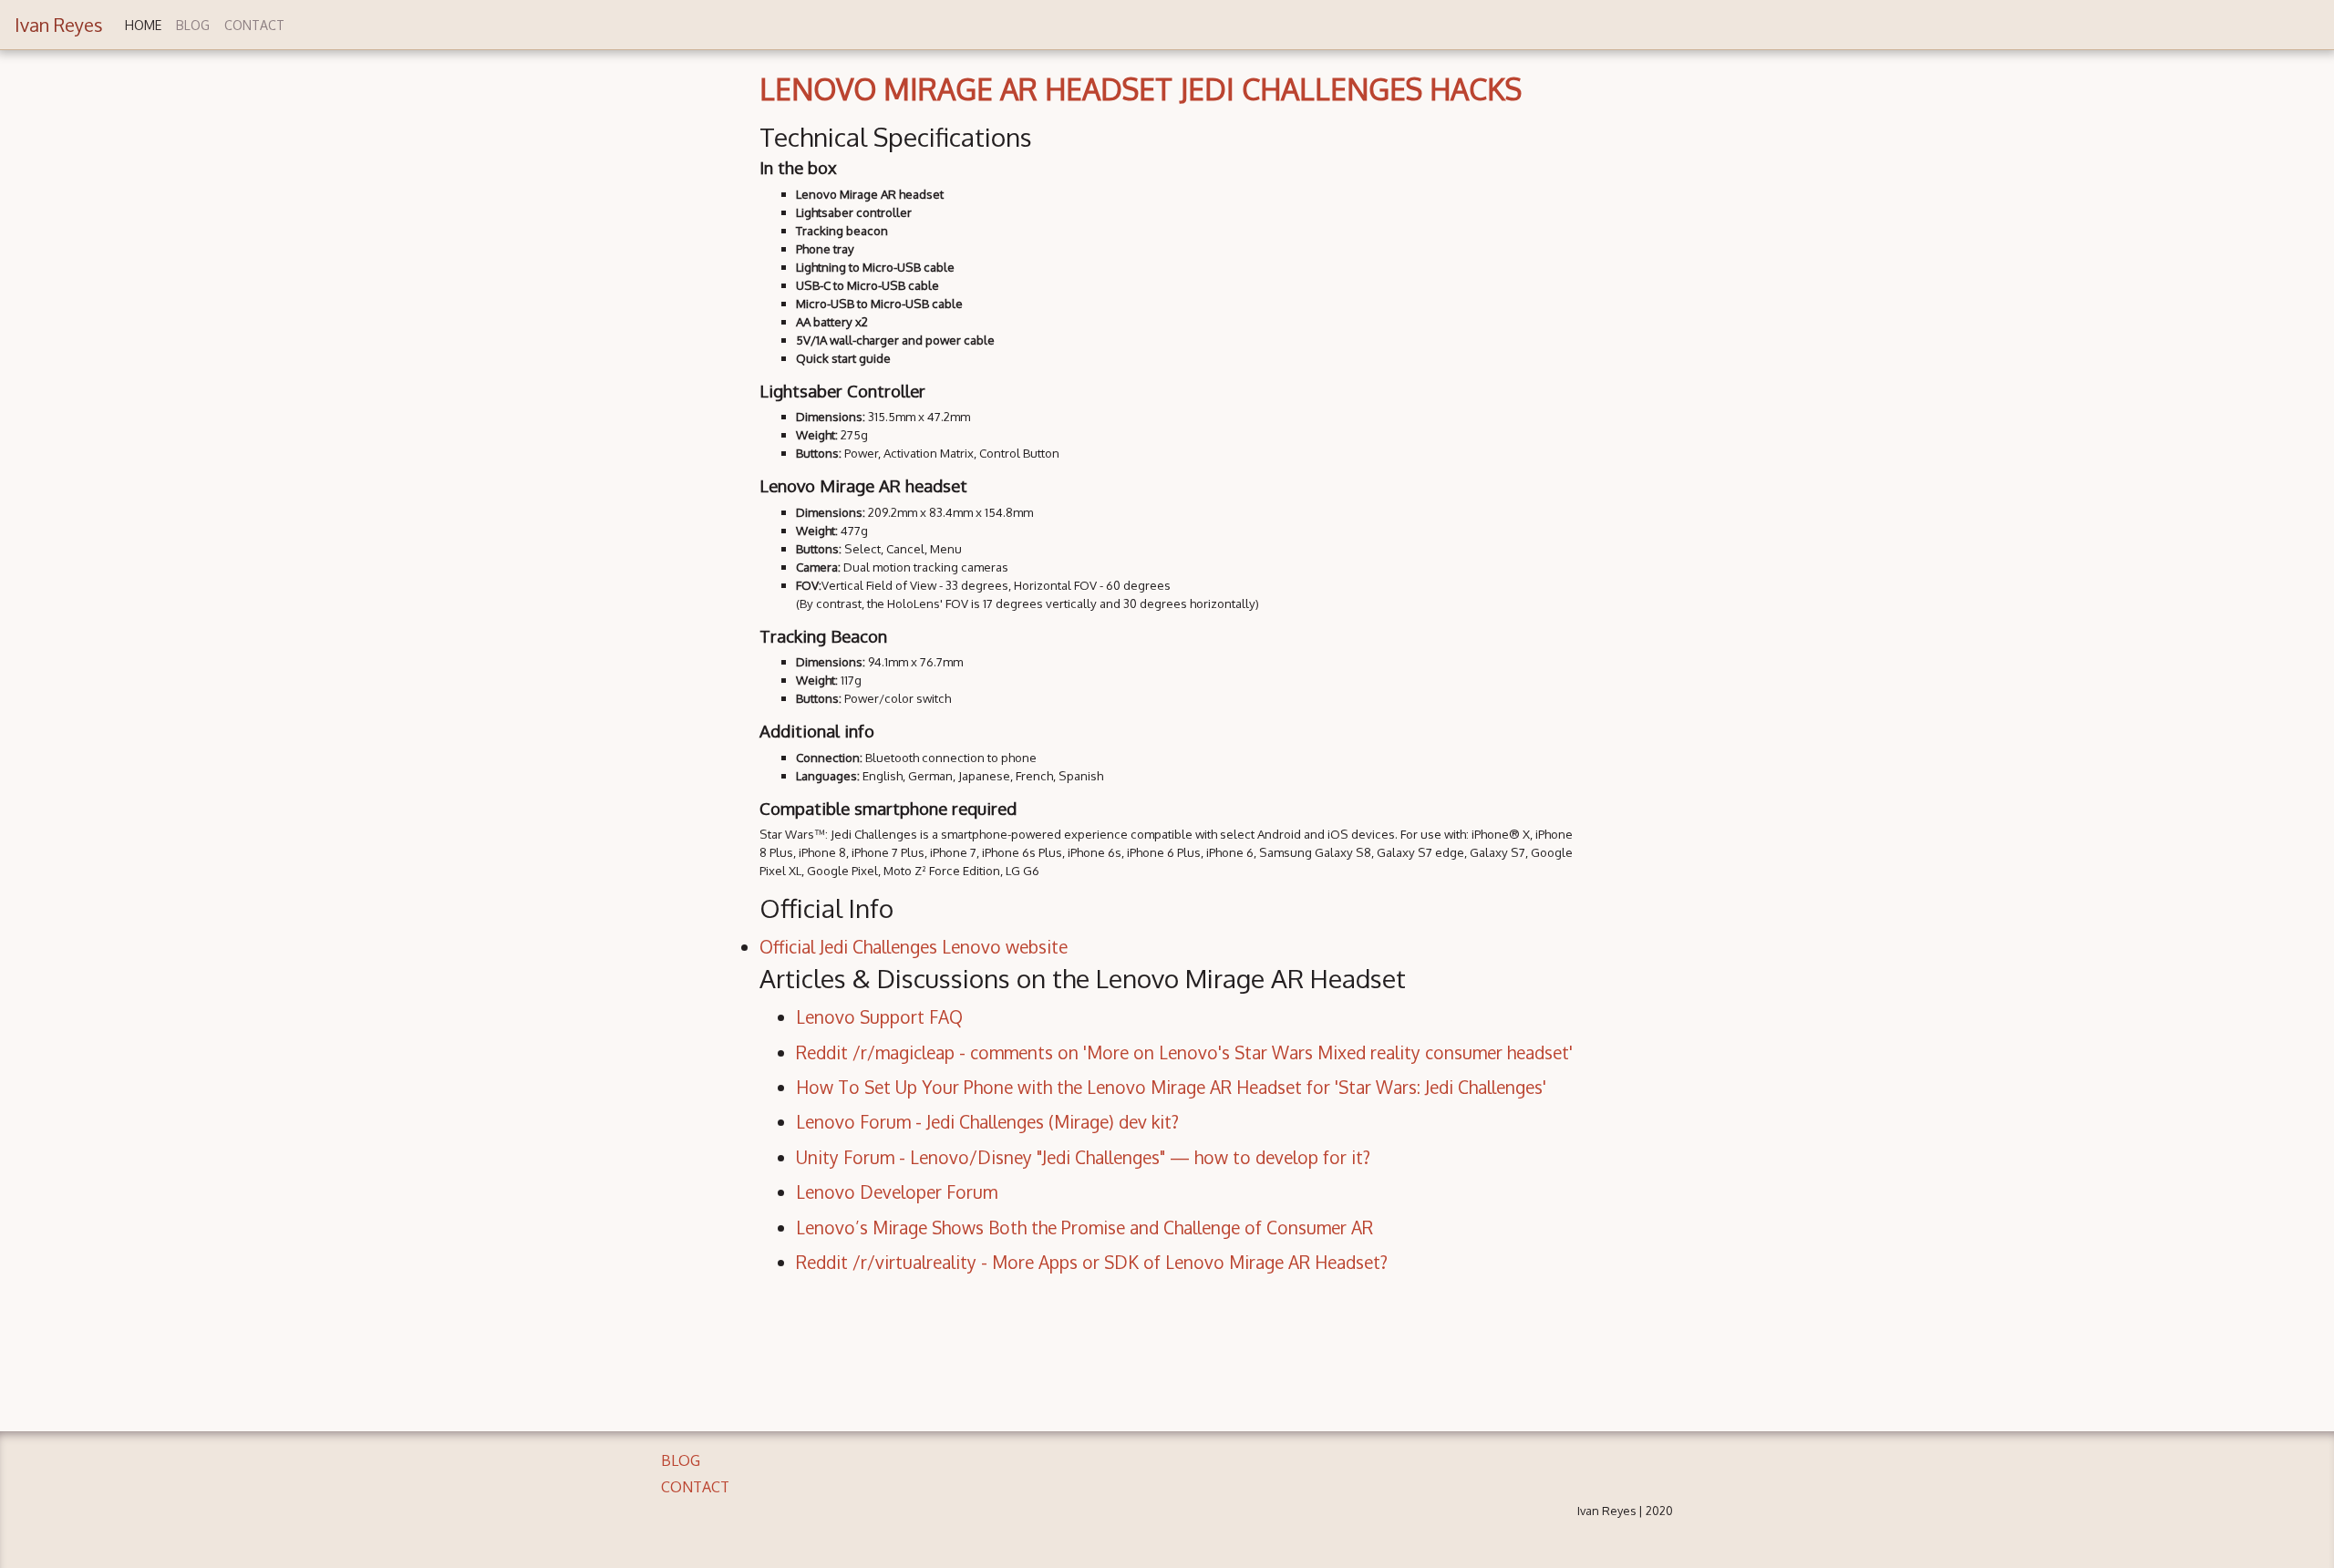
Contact (254, 25)
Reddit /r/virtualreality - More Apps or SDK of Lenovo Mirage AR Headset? (1092, 1262)
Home (143, 25)
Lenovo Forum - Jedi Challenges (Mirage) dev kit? (987, 1122)
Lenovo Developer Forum (897, 1192)
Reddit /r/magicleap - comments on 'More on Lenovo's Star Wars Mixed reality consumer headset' (1184, 1052)
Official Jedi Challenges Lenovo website (914, 947)
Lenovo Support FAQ (879, 1017)
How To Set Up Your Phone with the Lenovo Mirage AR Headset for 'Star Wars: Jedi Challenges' (1171, 1087)
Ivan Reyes (59, 25)
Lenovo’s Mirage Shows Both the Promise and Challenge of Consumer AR (1084, 1228)
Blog (193, 25)
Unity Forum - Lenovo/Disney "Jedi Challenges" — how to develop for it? (1083, 1157)
